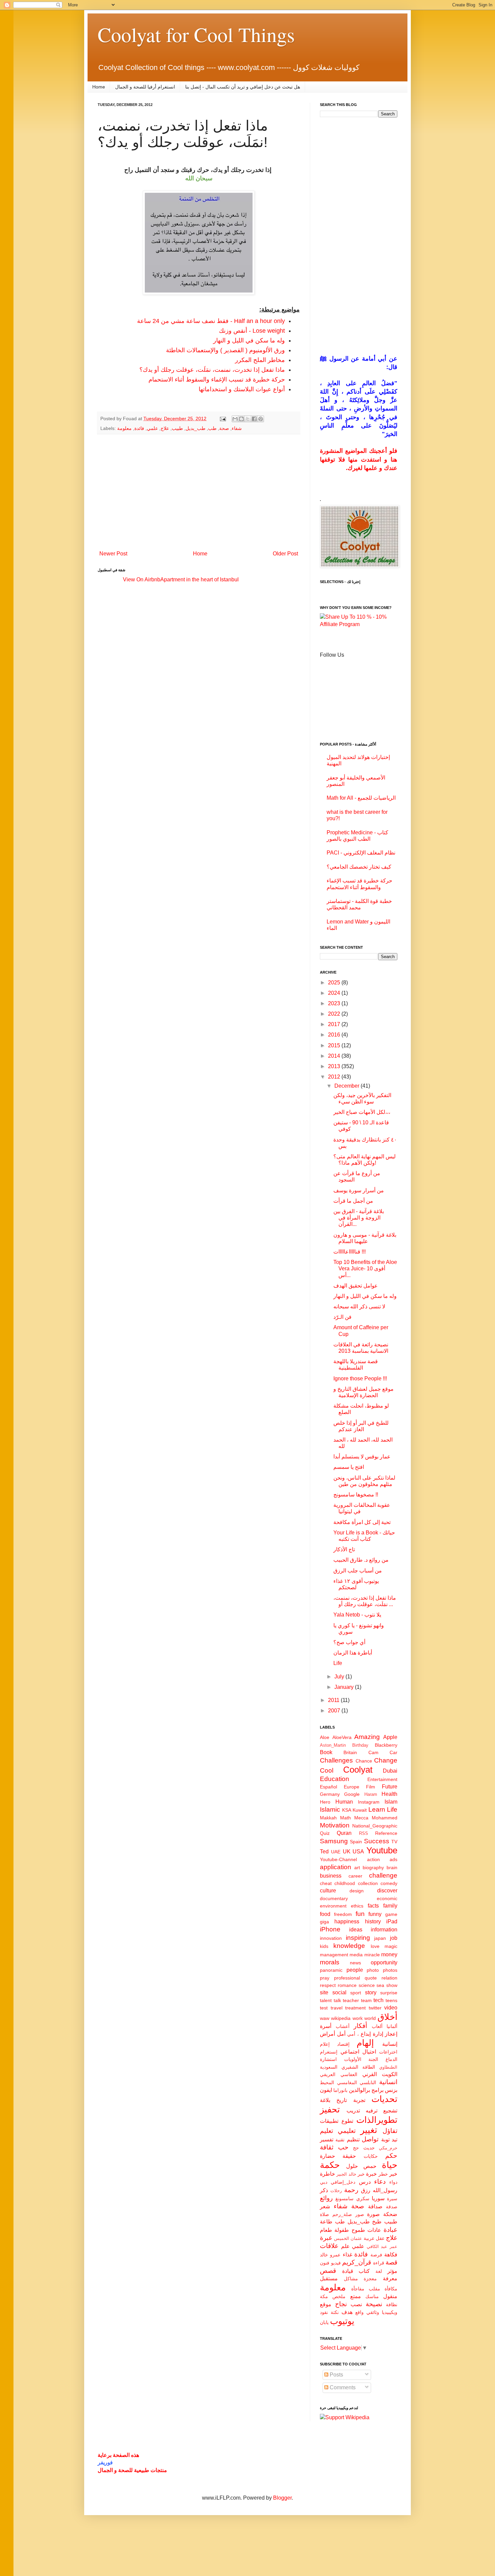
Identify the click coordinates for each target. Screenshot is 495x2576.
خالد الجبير (346, 2174)
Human (344, 1802)
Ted (324, 1852)
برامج (377, 2090)
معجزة (370, 2279)
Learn (377, 1809)
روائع (326, 2198)
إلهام (365, 2043)
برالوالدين (359, 2090)
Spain (356, 1842)
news (355, 1963)
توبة (385, 2139)
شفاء (237, 428)
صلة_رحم (342, 2214)
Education (335, 1779)
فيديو (336, 2263)
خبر (361, 2174)
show (392, 1985)
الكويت (390, 2074)
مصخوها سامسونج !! (356, 1495)
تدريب (353, 2111)
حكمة (330, 2165)
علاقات (329, 2246)
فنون (325, 2263)
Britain (350, 1752)
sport (356, 1993)
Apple (390, 1737)
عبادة (390, 2230)
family (390, 1906)
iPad (392, 1921)
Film (371, 1787)
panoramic (331, 1970)
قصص (328, 2271)
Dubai (390, 1771)
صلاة (324, 2214)
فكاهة (391, 2255)
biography (373, 1867)
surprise (389, 1993)
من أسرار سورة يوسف (359, 1190)
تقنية (340, 2140)
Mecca (361, 1818)
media (356, 1955)
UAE (336, 1852)
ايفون (326, 2090)
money (389, 1954)
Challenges (336, 1760)
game (391, 1914)
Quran (344, 1833)
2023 (335, 1003)
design (357, 1891)
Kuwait (360, 1810)
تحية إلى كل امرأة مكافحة (362, 1522)
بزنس (391, 2090)
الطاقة (369, 2067)
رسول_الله (385, 2190)
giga (324, 1922)
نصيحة (374, 2304)
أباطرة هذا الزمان (353, 1653)
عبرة (326, 2238)
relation (389, 1978)
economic (387, 1898)
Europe (352, 1787)
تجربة (359, 2100)
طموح (358, 2230)
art (357, 1867)
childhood (345, 1883)
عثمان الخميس (348, 2238)
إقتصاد (343, 2044)
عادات (374, 2230)
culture (328, 1891)
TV (394, 1842)
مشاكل (351, 2279)
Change (386, 1760)
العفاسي (349, 2074)
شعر (325, 2206)
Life (338, 1663)
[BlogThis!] (241, 419)
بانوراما (340, 2090)
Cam (373, 1752)
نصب (356, 2304)
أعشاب (343, 2026)
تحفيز (330, 2109)
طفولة (342, 2230)
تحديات (384, 2099)
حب (343, 2147)
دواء (393, 2182)
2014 (335, 1056)
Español (328, 1787)
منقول (390, 2296)
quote (371, 1978)
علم (345, 2246)
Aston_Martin (333, 1745)
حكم (391, 2156)
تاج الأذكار (344, 1549)
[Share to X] (248, 419)
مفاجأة (358, 2289)
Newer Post (113, 554)
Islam (391, 1802)
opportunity (384, 1963)
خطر (383, 2174)
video (391, 2008)
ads (393, 1859)
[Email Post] (222, 419)
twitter (375, 2008)
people (355, 1970)
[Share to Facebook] (254, 419)
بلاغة (325, 2100)
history (373, 1921)
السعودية (329, 2067)
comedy (389, 1883)
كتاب (364, 2271)
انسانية (388, 2082)
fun (360, 1914)
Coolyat (358, 1770)
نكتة (335, 2312)
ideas (356, 1930)
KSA (347, 1810)
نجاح (341, 2304)
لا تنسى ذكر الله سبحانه (359, 1307)
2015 (335, 1045)
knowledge (349, 1946)
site (324, 1992)
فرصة (376, 2255)
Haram (371, 1794)
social (339, 1992)
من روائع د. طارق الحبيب (361, 1560)
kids (324, 1946)
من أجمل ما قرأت (353, 1201)
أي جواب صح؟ (349, 1642)
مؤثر (392, 2271)
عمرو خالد (330, 2255)
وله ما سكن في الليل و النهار (249, 340)
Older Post (285, 554)
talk (337, 2000)
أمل (341, 2034)
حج (356, 2148)
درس (365, 2182)
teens (391, 2000)
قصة (391, 2262)
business (331, 1876)
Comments (342, 2387)
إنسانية (390, 2044)
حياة (390, 2165)
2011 (334, 1700)
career (355, 1876)
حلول (352, 2166)
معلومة (124, 428)
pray (325, 1978)
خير (393, 2174)
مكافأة (391, 2289)
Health (389, 1794)
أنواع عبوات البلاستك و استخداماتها (242, 389)
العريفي (328, 2074)
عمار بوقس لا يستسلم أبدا (362, 1457)
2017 (335, 1024)
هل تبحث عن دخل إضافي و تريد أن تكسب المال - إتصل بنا (243, 87)
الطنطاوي (388, 2067)
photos (390, 1970)
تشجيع (390, 2111)
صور (360, 2214)
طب (212, 428)
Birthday (360, 1745)
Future (390, 1787)
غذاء (348, 2255)
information (384, 1930)
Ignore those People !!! (360, 1378)
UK (347, 1852)
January (345, 1687)
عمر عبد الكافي (382, 2246)
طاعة (326, 2222)
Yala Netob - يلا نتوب (357, 1615)
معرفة (390, 2278)
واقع (359, 2312)
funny (375, 1914)
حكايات (371, 2156)
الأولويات (353, 2059)
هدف (347, 2312)
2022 (335, 1014)
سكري (363, 2199)
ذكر (324, 2190)
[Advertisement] (199, 492)
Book (326, 1752)
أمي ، (353, 2034)
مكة (324, 2296)
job (394, 1938)
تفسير (327, 2139)
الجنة (373, 2059)
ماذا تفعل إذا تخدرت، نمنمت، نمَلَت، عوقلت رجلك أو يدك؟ (212, 370)
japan (380, 1938)
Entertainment (382, 1779)
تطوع (347, 2121)
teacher (351, 2000)
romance (347, 1985)
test (324, 2008)
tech (378, 2000)
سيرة (392, 2199)
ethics (357, 1906)
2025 (335, 983)
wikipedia (341, 2018)
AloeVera (342, 1737)
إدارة (378, 2034)
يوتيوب (342, 2321)
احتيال (369, 2052)
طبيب (177, 428)
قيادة (348, 2271)
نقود (324, 2312)
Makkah (328, 1818)
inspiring (358, 1938)
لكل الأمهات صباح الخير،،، (362, 1112)
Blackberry (386, 1745)
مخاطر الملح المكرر (260, 360)
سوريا (378, 2198)
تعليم (326, 2131)
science (367, 1985)
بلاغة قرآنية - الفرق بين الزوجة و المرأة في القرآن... (359, 1218)
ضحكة (390, 2214)
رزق (366, 2190)
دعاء (380, 2182)
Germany (330, 1794)
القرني (370, 2074)
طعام (326, 2230)
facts (373, 1906)
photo (373, 1970)
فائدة (139, 428)
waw (325, 2018)
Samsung (334, 1841)
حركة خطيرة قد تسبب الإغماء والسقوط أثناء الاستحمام (217, 379)
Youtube (382, 1850)
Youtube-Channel (338, 1859)
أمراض (327, 2034)
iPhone (330, 1929)
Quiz (325, 1833)
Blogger (282, 2498)
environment (333, 1906)
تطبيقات (329, 2121)
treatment (355, 2008)
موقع (326, 2304)
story (371, 1992)
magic (391, 1946)
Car (393, 1752)
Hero (325, 1802)
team (366, 2000)
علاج (165, 428)
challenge (383, 1875)
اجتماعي (350, 2052)
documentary (334, 1898)
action (373, 1859)
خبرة (371, 2174)
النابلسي (368, 2082)
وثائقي (373, 2312)
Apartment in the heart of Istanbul (200, 579)
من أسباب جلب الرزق (358, 1571)
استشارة (328, 2059)
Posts (336, 2375)
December (348, 1086)
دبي (324, 2182)
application (336, 1867)
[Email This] (235, 419)
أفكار (360, 2026)
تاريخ (342, 2100)
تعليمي (347, 2131)
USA (358, 1852)
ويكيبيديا (390, 2312)
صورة (373, 2214)
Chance (364, 1761)
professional (347, 1978)
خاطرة (327, 2174)
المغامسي (347, 2082)
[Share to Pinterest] (261, 419)
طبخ (377, 2222)
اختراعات (388, 2052)
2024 (335, 993)
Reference (386, 1833)
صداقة (375, 2206)
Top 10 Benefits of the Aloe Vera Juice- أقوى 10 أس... (365, 1268)
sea (380, 1985)
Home (99, 87)
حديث (369, 2148)
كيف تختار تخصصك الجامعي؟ (359, 867)
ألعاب (377, 2026)
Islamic (330, 1809)
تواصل (370, 2139)
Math (345, 1818)
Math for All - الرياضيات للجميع (361, 798)
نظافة (392, 2305)
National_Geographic (375, 1826)
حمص (370, 2166)
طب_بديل (195, 428)
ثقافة (327, 2147)
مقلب (374, 2289)
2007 (335, 1711)
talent (326, 2000)
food (325, 1914)
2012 (335, 1077)
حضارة (327, 2156)
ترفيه (372, 2111)
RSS (364, 1833)
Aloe (325, 1737)
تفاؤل (390, 2131)
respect (328, 1985)
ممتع (356, 2296)
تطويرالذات (377, 2120)
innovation (331, 1938)
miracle (372, 1955)
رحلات (336, 2191)
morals (330, 1962)
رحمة (351, 2190)
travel (337, 2008)
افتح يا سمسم (349, 1467)
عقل (380, 2238)
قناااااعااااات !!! (350, 1252)
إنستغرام (329, 2052)
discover (387, 1891)
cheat (326, 1883)
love (375, 1946)
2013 (335, 1066)
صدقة (392, 2207)
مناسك (372, 2296)
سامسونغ (344, 2199)
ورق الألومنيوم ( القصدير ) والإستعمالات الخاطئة (225, 350)
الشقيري (350, 2067)
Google (352, 1794)
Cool (327, 1770)
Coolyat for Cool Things (196, 34)
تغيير (369, 2130)
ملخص (339, 2296)
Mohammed (385, 1818)
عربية (369, 2238)
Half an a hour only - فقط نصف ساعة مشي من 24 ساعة (211, 321)
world (370, 2018)
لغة (379, 2271)
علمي (152, 428)
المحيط (327, 2082)
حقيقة (349, 2156)
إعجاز (391, 2034)
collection (368, 1883)
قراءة (379, 2263)
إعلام (325, 2044)
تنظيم (353, 2139)
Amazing (367, 1737)
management (334, 1955)
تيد (394, 2139)
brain (392, 1867)
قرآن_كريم (357, 2262)
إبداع (366, 2034)
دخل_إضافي (343, 2182)
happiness (347, 1921)
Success (377, 1841)
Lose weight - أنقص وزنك (252, 331)
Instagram (369, 1802)
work (358, 2018)
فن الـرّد (342, 1317)
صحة (224, 428)
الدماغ (391, 2059)
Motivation (335, 1825)
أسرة (326, 2026)
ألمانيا (392, 2026)
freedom (343, 1914)
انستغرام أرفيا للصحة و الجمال (145, 87)
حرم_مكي (388, 2148)
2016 (335, 1035)
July (340, 1677)
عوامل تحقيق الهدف (356, 1286)
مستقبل (329, 2278)
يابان (324, 2322)
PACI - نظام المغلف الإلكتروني (361, 853)
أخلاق (387, 2017)
